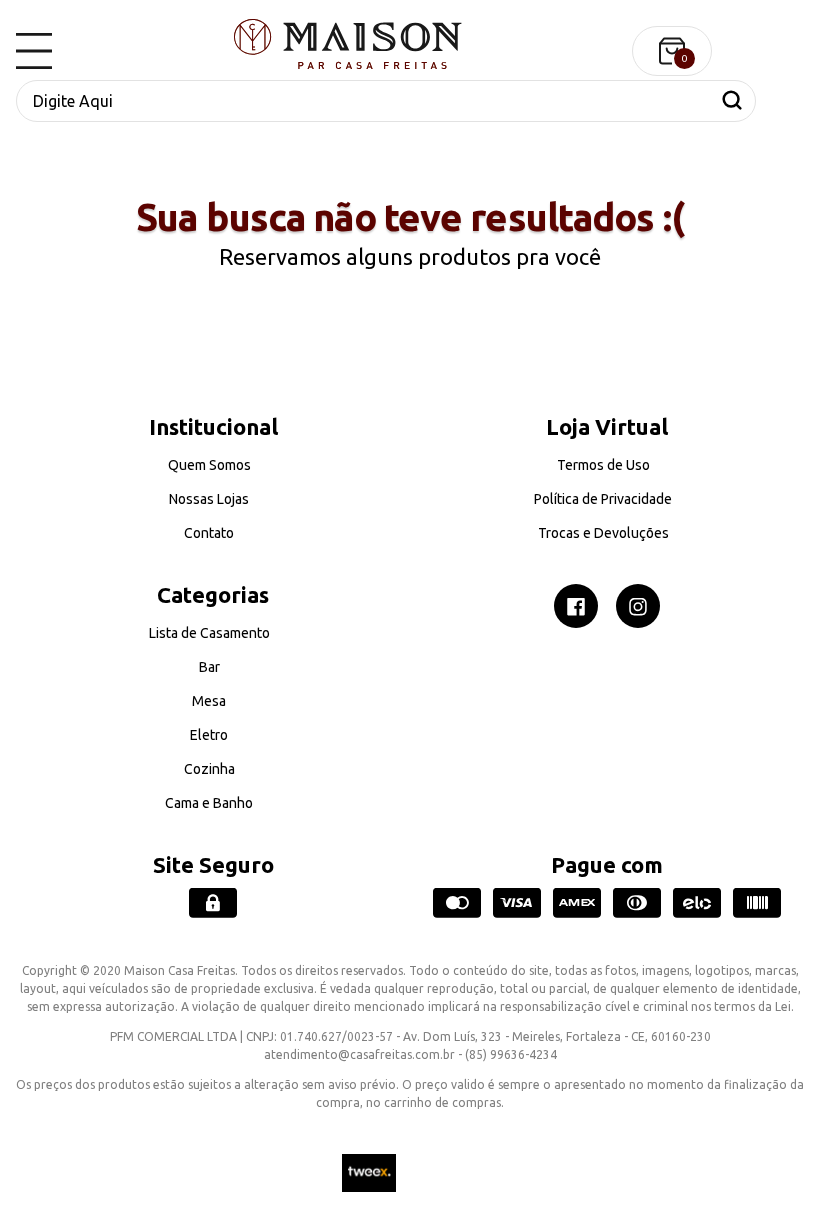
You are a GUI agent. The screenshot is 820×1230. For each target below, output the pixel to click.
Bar (209, 667)
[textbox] (386, 101)
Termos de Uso (603, 465)
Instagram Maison (638, 606)
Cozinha (209, 769)
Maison (348, 44)
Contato (209, 533)
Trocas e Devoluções (603, 533)
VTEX (453, 1173)
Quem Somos (209, 465)
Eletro (209, 735)
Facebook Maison (576, 606)
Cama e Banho (209, 803)
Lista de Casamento (209, 633)
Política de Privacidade (603, 499)
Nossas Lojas (209, 499)
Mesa (209, 701)
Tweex (369, 1173)
